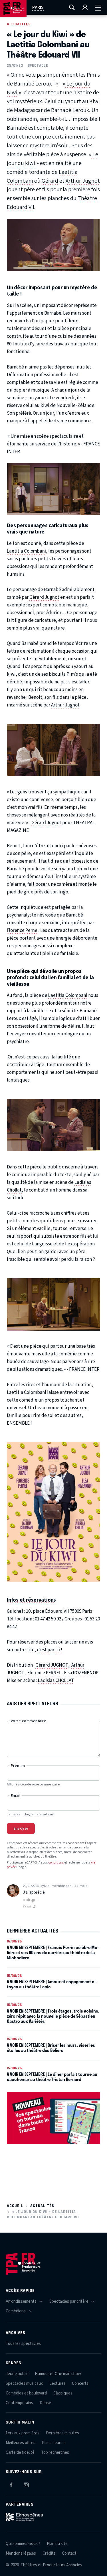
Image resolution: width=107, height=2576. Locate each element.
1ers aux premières (23, 2433)
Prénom (18, 1766)
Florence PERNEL (44, 1673)
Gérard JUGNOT (52, 1665)
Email (16, 1796)
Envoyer (21, 1828)
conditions (56, 1863)
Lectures (57, 2383)
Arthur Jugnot (83, 181)
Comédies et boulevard (26, 2393)
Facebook (11, 2484)
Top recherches (55, 2452)
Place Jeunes (54, 2443)
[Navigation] (98, 7)
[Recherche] (72, 7)
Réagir (28, 1906)
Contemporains (19, 2403)
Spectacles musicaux (24, 2383)
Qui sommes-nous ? (23, 2544)
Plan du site (57, 2544)
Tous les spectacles (23, 2344)
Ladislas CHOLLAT (56, 1681)
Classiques (63, 2393)
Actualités (19, 24)
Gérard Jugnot (45, 597)
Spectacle (38, 65)
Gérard (50, 181)
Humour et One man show (58, 2374)
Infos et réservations (31, 1600)
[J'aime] (28, 1900)
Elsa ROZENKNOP (81, 1673)
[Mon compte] (85, 7)
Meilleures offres (21, 2443)
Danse (45, 2403)
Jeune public (17, 2374)
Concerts (80, 2383)
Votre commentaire (29, 1721)
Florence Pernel (23, 930)
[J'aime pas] (34, 1901)
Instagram (26, 2484)
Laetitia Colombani (26, 551)
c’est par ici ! (49, 1650)
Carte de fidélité (20, 2452)
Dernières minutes (62, 2433)
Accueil (15, 2206)
